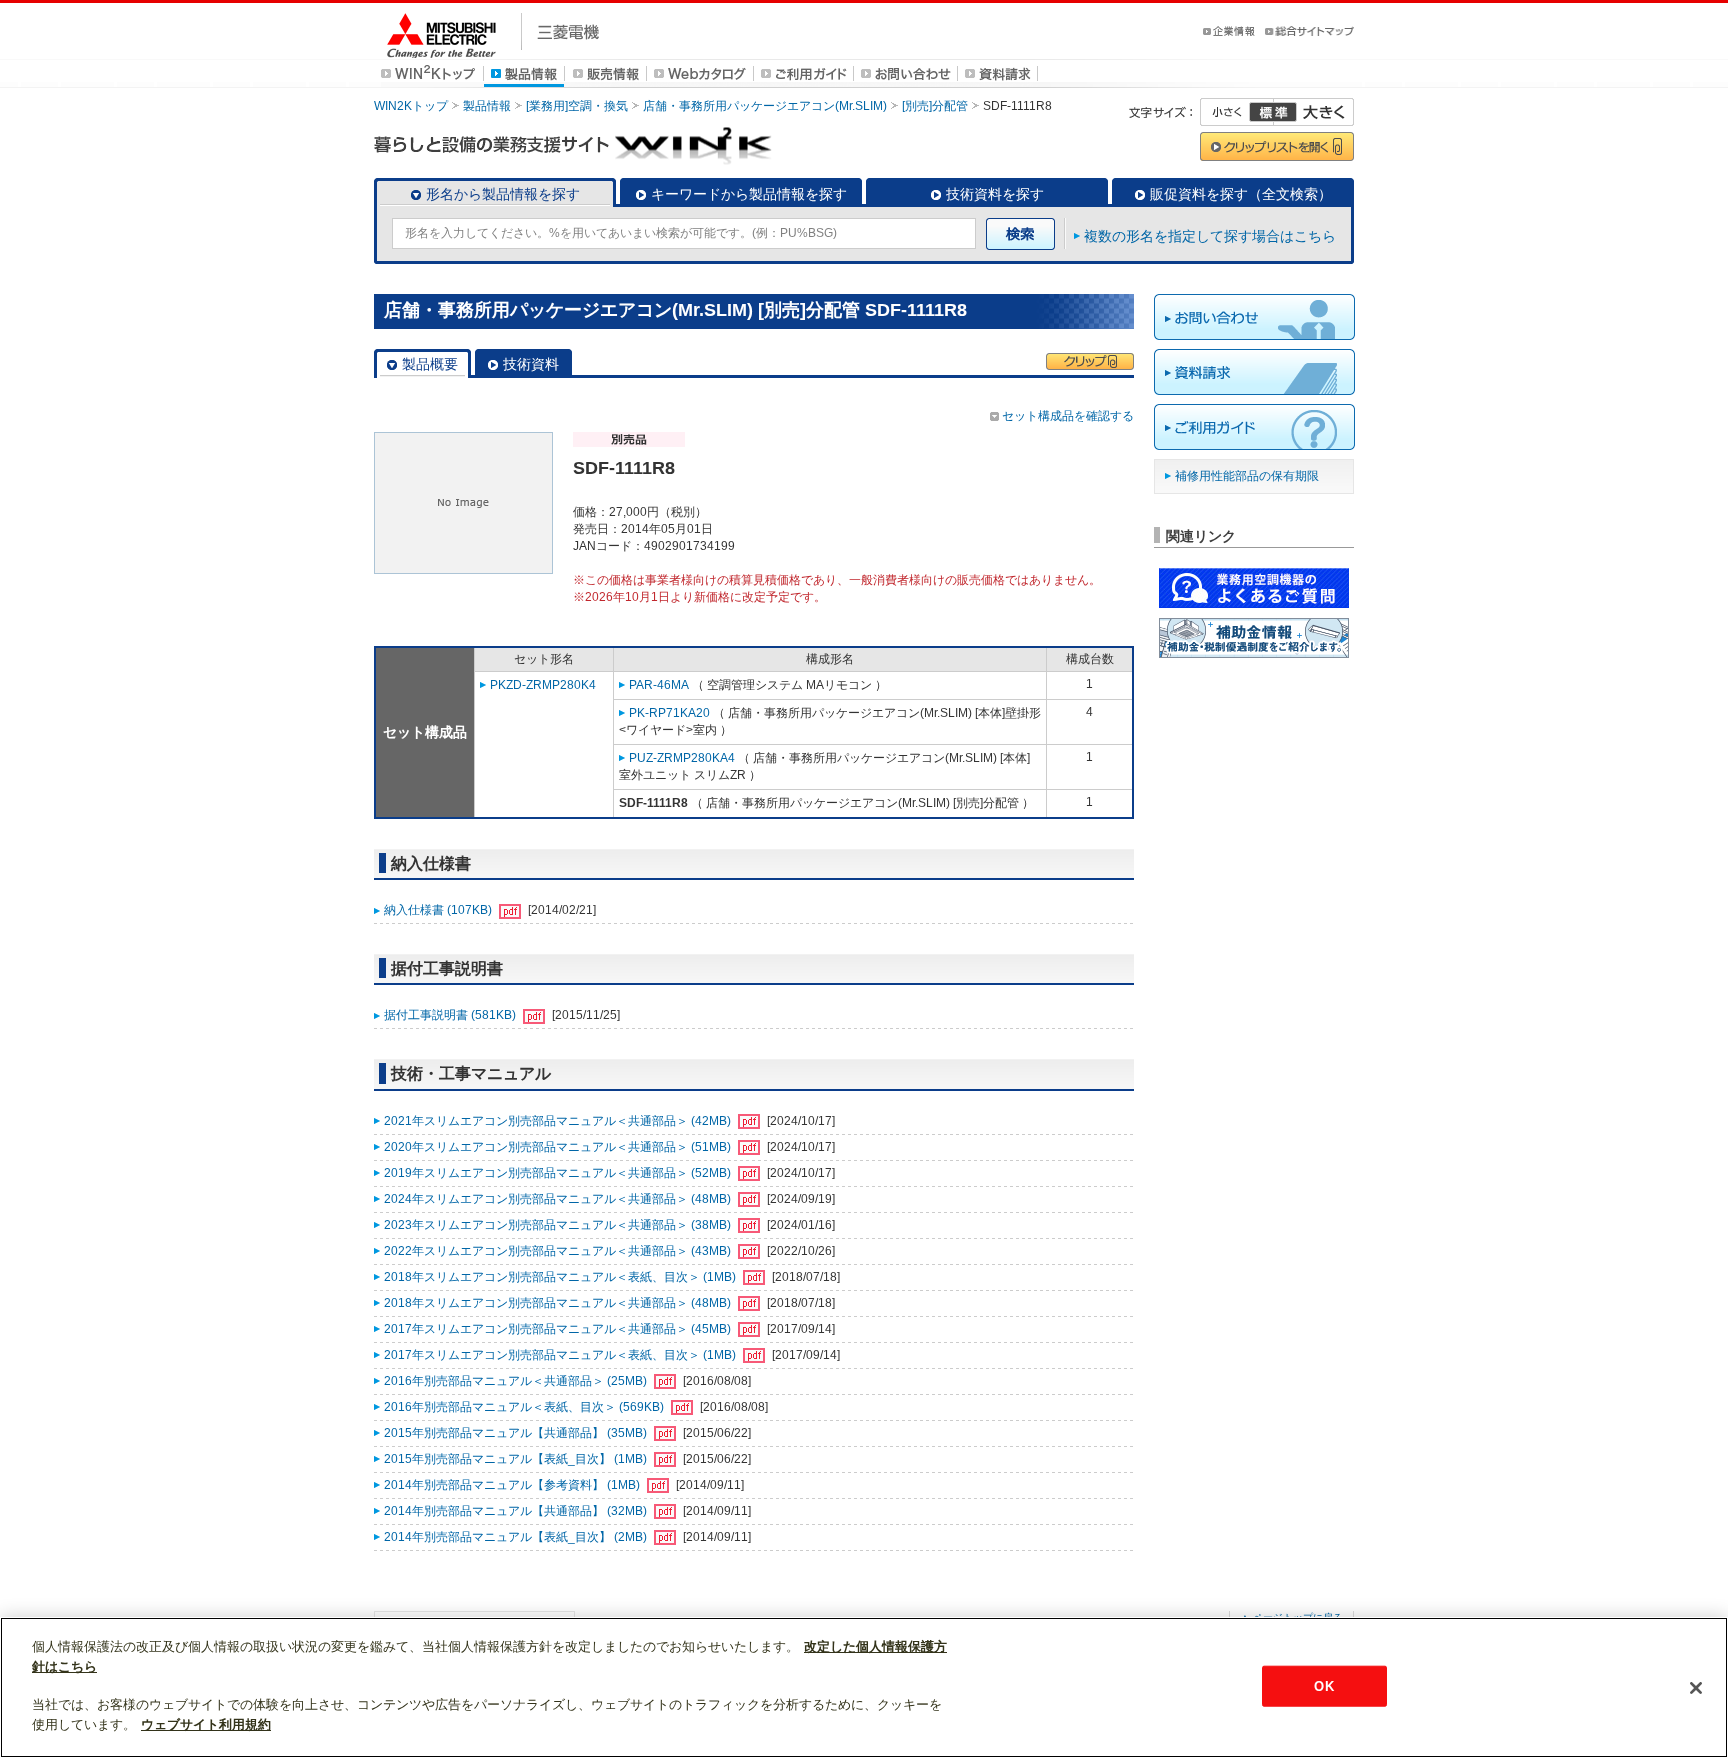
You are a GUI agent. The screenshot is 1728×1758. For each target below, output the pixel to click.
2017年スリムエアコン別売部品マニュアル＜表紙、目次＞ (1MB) (561, 1355)
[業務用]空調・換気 (577, 106)
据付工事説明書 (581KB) (451, 1015)
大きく (1314, 112)
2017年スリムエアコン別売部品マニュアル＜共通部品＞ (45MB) (559, 1329)
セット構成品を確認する (1068, 416)
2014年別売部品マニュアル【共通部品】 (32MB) (517, 1511)
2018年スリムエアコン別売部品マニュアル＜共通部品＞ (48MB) (559, 1303)
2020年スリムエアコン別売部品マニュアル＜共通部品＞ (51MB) (559, 1147)
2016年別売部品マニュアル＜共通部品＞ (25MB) (517, 1381)
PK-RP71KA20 (669, 713)
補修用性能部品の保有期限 (1247, 476)
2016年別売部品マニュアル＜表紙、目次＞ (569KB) (525, 1407)
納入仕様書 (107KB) (439, 910)
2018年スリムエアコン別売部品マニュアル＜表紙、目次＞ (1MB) (561, 1277)
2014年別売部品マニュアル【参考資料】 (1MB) (513, 1485)
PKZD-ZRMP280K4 (543, 685)
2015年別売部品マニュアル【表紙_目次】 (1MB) (517, 1459)
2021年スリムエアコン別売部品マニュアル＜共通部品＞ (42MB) (559, 1121)
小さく (1237, 112)
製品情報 (487, 106)
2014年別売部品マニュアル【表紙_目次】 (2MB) (517, 1537)
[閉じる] (1696, 1688)
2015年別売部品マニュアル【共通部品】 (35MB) (517, 1433)
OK (1323, 1685)
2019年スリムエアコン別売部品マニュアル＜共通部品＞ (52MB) (559, 1173)
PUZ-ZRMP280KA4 (682, 758)
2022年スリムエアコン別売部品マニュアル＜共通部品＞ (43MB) (559, 1251)
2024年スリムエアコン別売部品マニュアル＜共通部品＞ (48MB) (559, 1199)
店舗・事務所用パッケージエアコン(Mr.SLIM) (765, 106)
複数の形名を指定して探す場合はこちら (1210, 236)
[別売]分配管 (935, 106)
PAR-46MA (659, 685)
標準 (1273, 112)
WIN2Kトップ (411, 106)
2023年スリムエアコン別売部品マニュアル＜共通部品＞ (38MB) (559, 1225)
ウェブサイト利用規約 (206, 1724)
